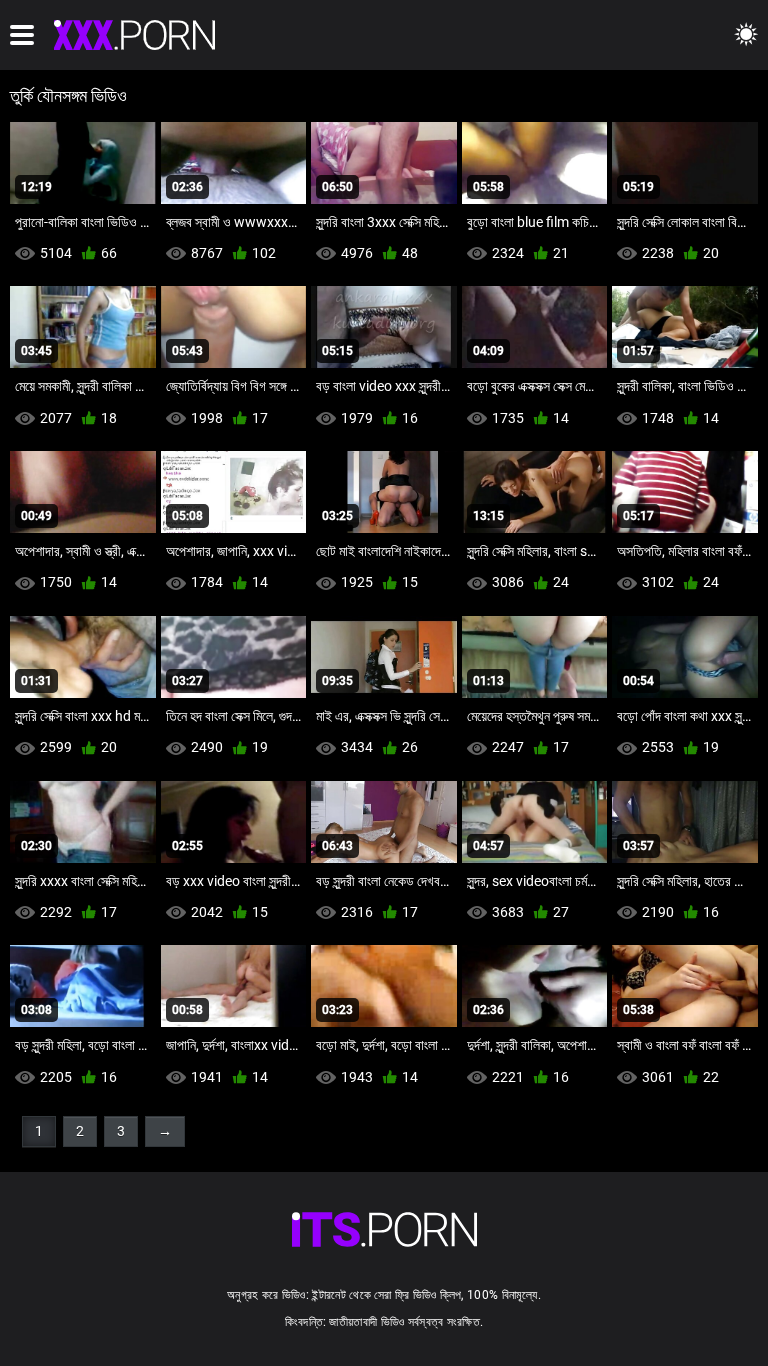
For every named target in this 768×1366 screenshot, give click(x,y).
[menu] (22, 35)
